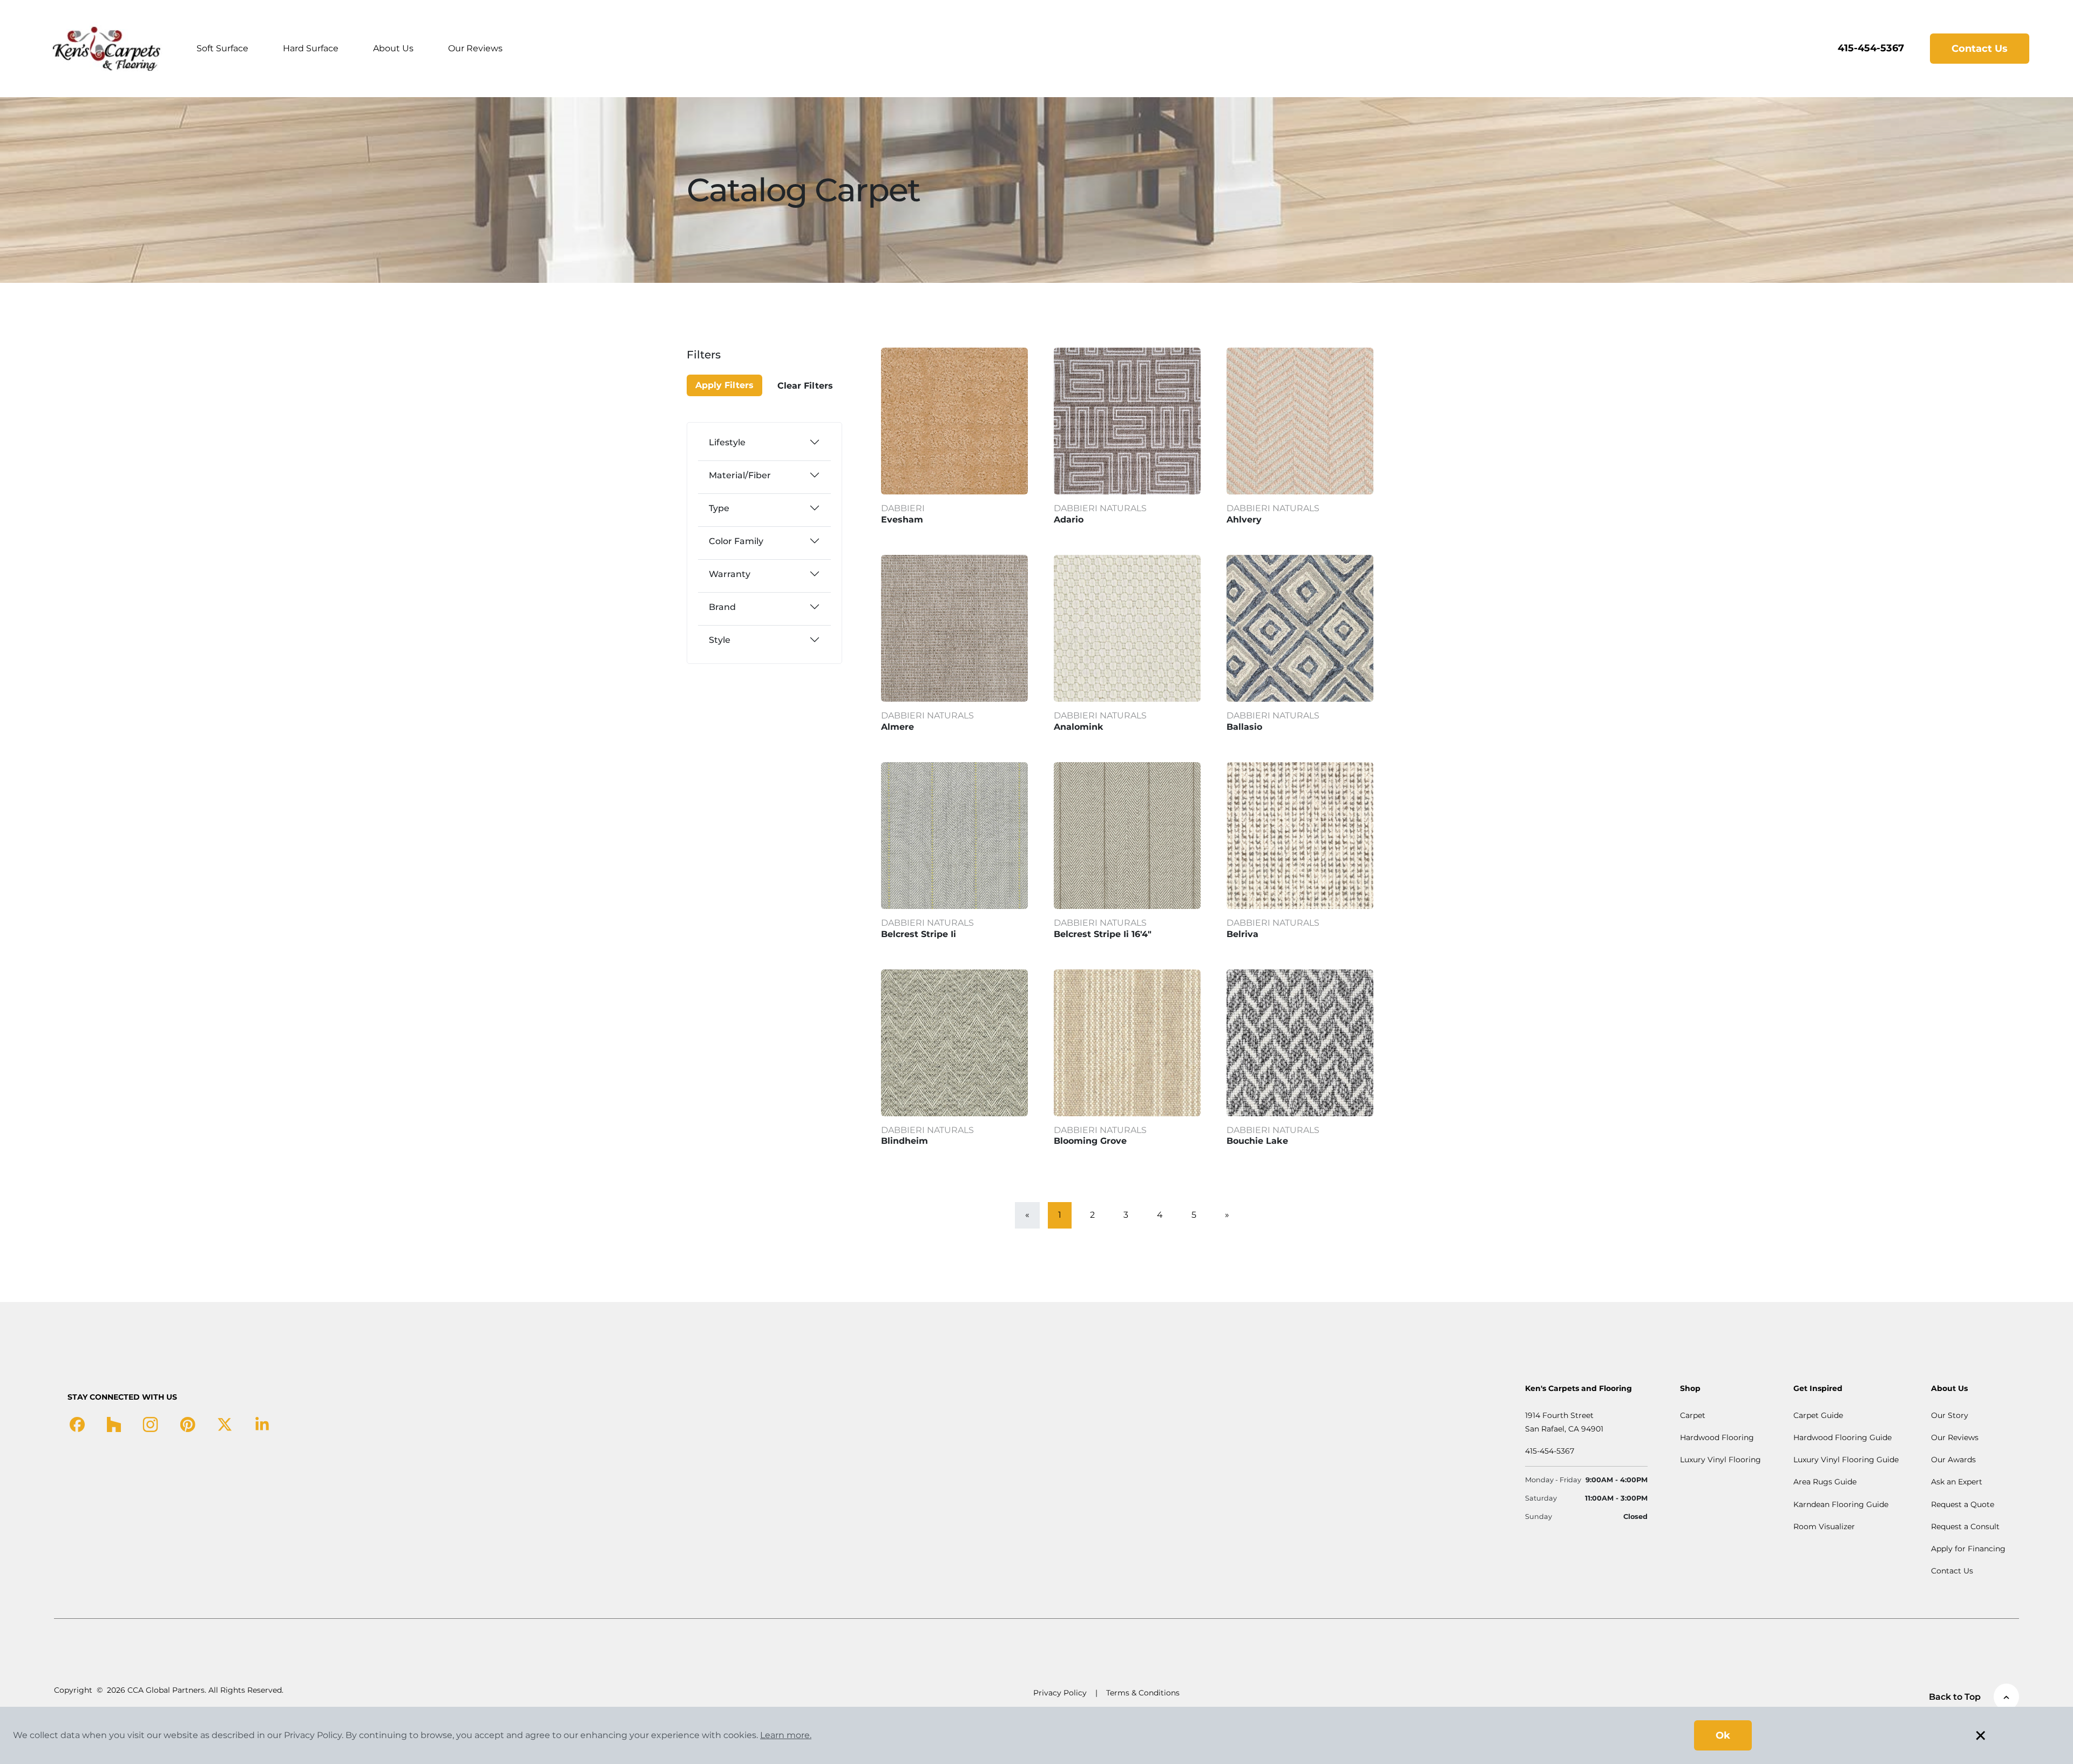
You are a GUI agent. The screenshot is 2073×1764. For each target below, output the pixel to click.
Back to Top (1955, 1697)
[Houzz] (114, 1424)
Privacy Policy (1060, 1693)
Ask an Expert (1957, 1482)
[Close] (725, 361)
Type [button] (719, 508)
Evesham (902, 520)
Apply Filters (724, 385)
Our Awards (1953, 1460)
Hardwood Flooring (1717, 1437)
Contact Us (1980, 49)
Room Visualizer (1824, 1526)
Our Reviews (475, 48)
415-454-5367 (1871, 48)
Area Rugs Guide (1825, 1482)
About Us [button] (393, 48)
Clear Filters (805, 386)
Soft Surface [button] (222, 48)
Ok (1723, 1735)
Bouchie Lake (1257, 1141)
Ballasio (1244, 727)
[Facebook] (77, 1424)
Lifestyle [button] (727, 442)
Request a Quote (1963, 1504)
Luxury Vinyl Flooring (1720, 1460)
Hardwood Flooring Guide (1842, 1437)
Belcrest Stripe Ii (919, 934)
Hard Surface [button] (311, 48)
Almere (897, 727)
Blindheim (905, 1141)
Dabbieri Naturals (1100, 508)
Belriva (1242, 934)
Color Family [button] (736, 541)
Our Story (1950, 1415)
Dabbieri (903, 508)
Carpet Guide (1818, 1415)
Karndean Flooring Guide (1841, 1504)
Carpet (1693, 1415)
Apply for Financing (1968, 1549)
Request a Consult (1965, 1526)
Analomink (1079, 727)
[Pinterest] (188, 1424)
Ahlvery (1244, 520)
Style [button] (720, 640)
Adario (1069, 520)
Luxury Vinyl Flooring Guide (1846, 1460)
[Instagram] (150, 1424)
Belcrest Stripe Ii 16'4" (1103, 934)
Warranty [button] (730, 574)
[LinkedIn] (262, 1424)
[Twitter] (225, 1424)
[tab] (764, 442)
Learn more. (786, 1735)
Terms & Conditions (1143, 1693)
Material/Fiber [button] (740, 475)
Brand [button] (722, 607)
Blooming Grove (1090, 1141)
